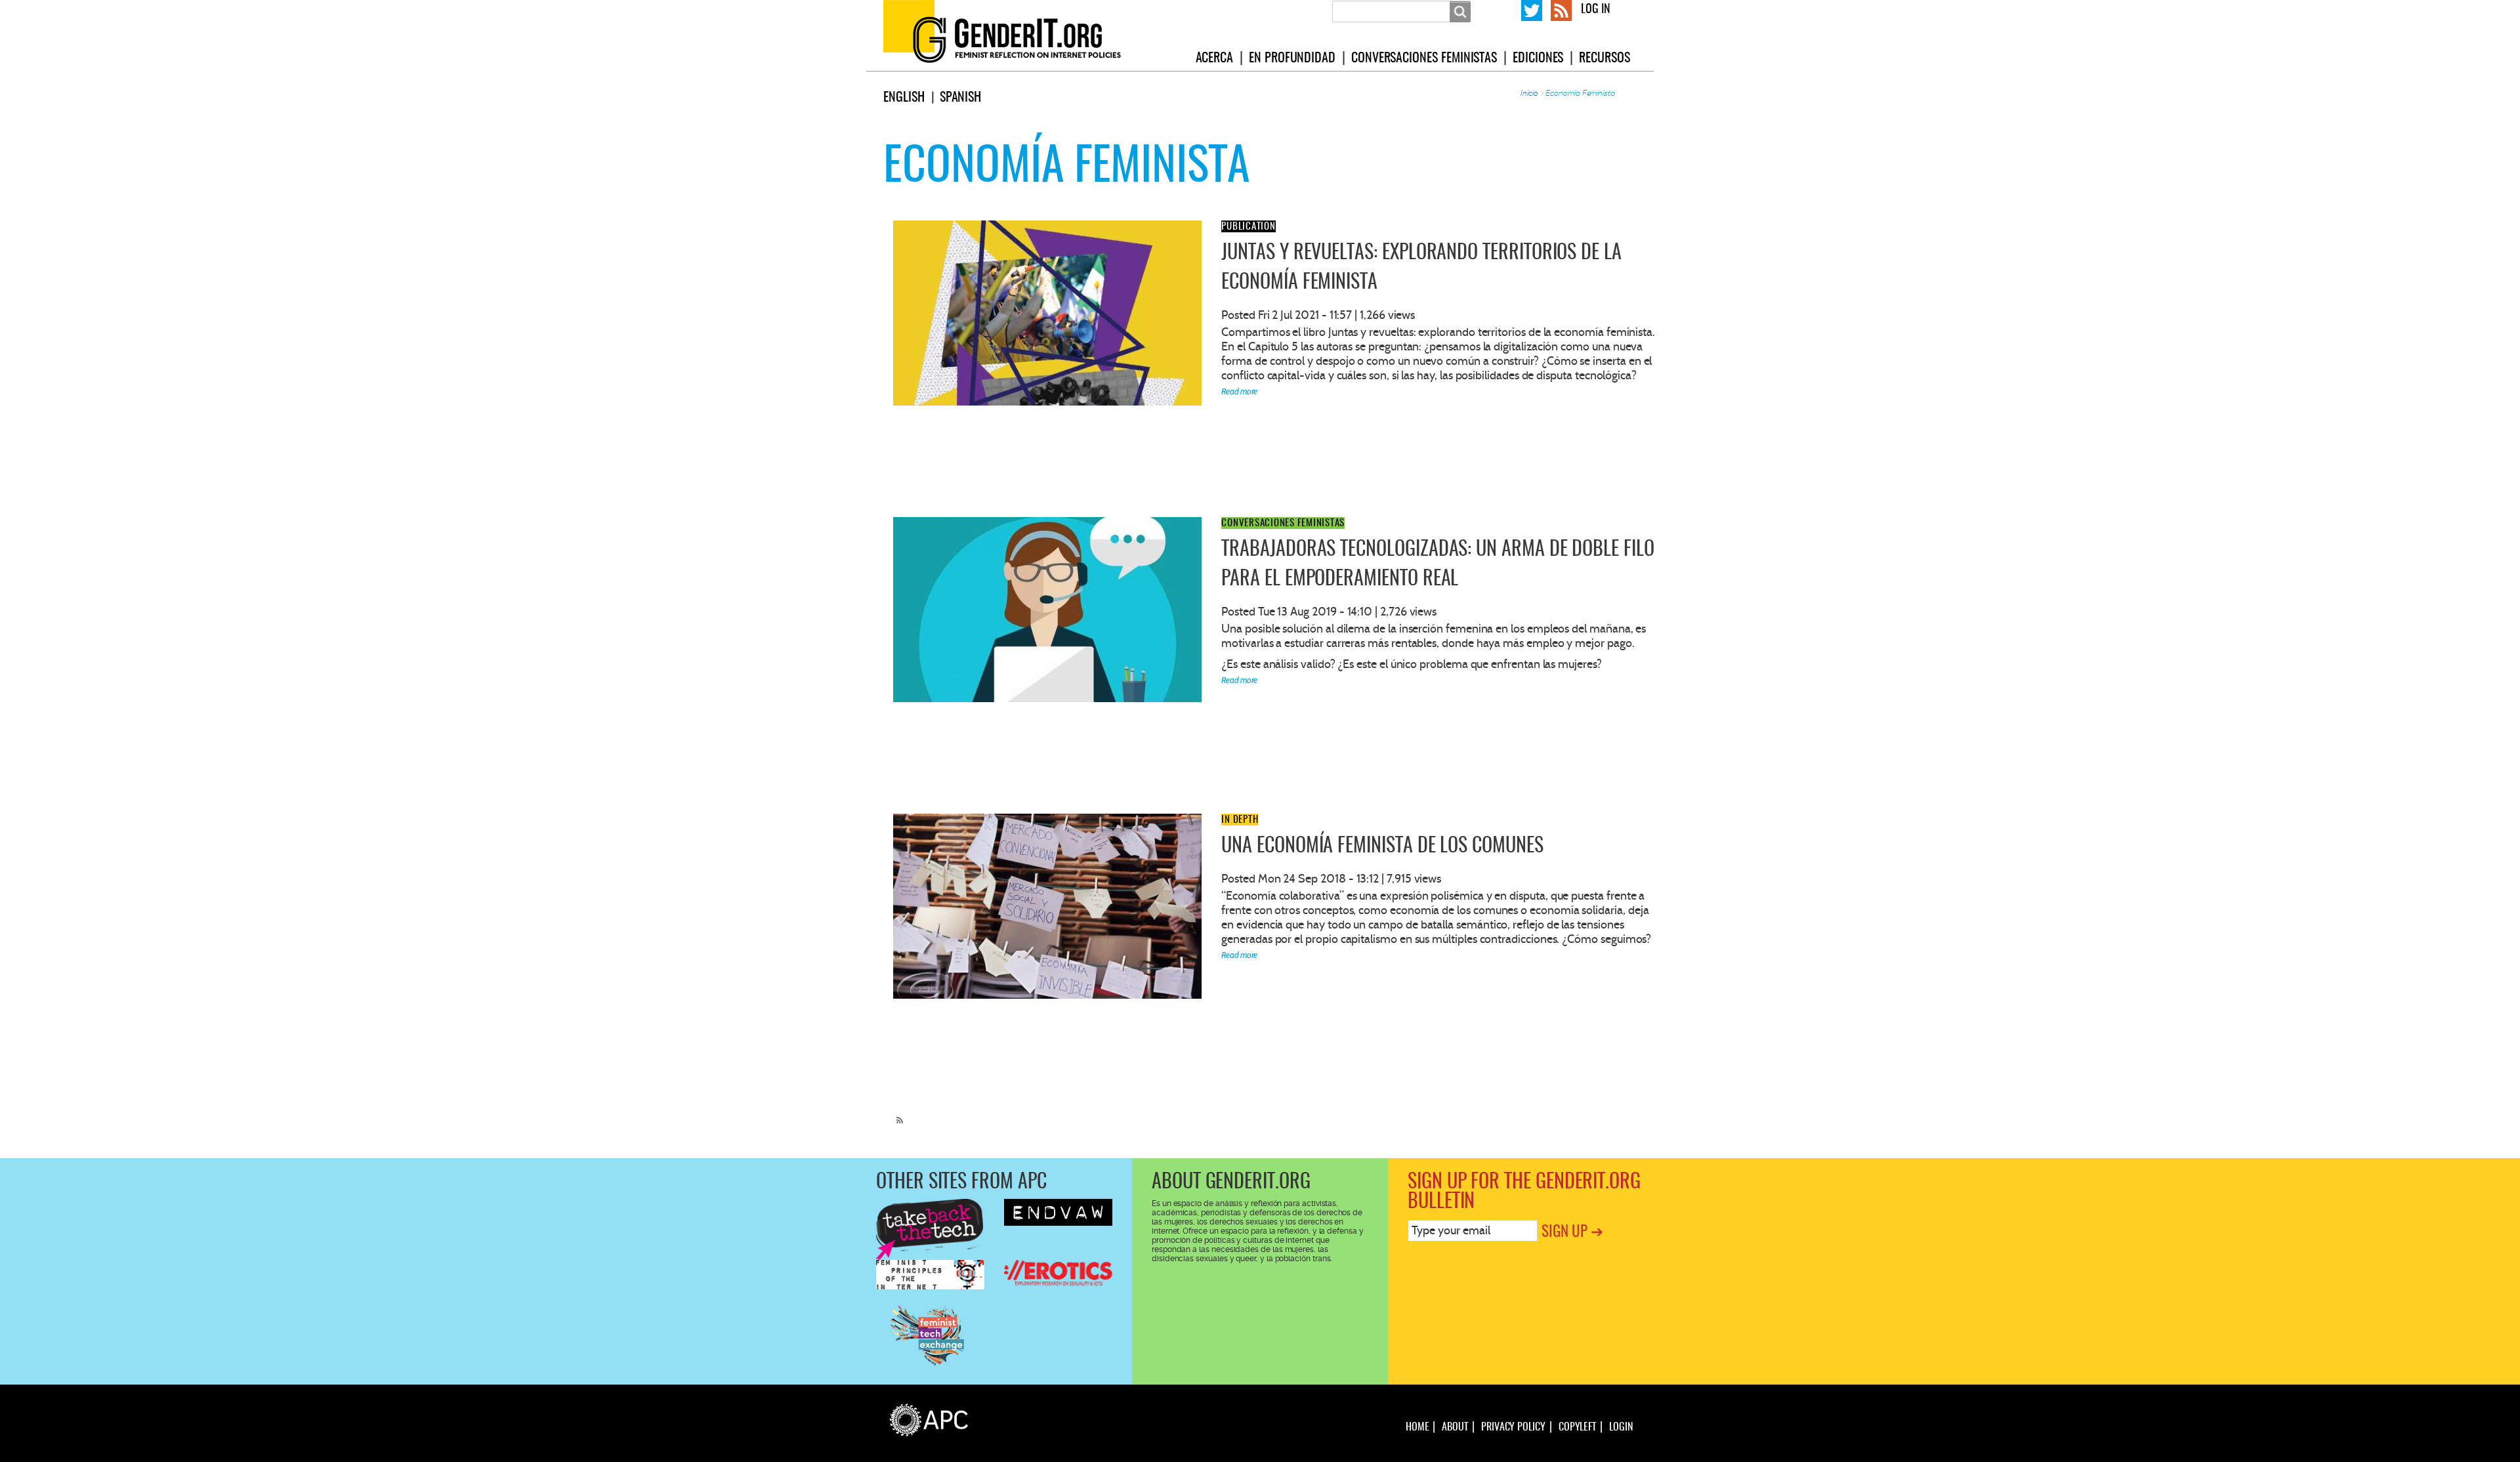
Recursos (1604, 58)
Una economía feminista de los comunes (1382, 846)
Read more (1239, 391)
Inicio (1529, 93)
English (904, 98)
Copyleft (1577, 1427)
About (1455, 1427)
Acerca (1215, 58)
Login (1621, 1427)
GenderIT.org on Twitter (1532, 9)
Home (1417, 1427)
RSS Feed (1561, 9)
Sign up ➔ (1572, 1233)
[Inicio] (1018, 35)
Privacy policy (1513, 1427)
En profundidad (1292, 58)
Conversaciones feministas (1424, 58)
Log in (1596, 10)
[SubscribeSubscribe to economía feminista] (896, 1114)
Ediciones (1538, 58)
